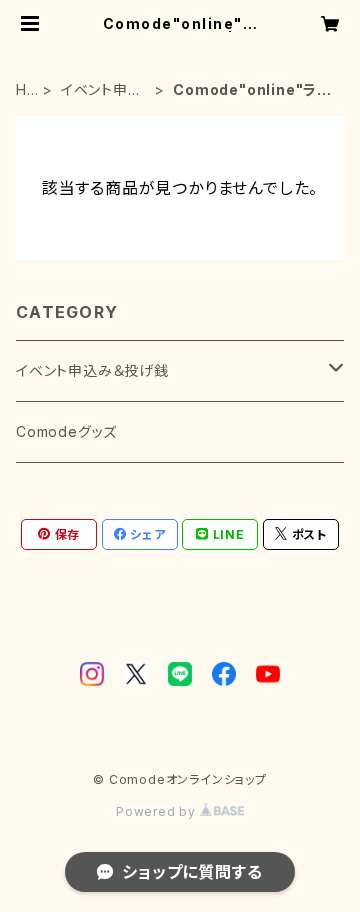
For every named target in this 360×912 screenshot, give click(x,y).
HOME (27, 90)
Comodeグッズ (66, 431)
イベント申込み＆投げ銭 (102, 90)
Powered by (158, 811)
